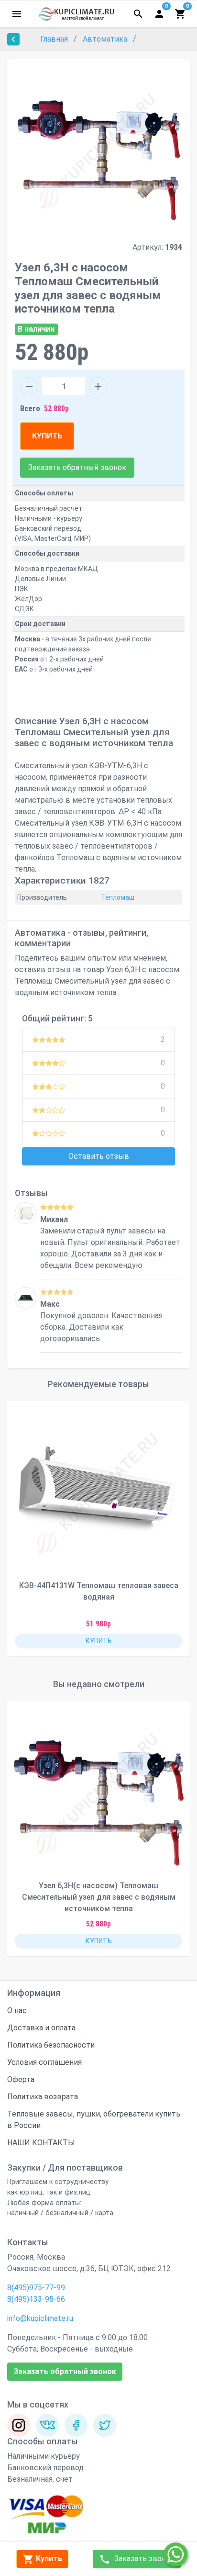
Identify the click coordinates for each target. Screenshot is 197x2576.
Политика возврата (43, 2097)
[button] (175, 1529)
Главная (55, 39)
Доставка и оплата (41, 2028)
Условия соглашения (44, 2062)
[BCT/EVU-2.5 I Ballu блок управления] (26, 1298)
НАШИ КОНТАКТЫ (41, 2143)
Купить (48, 2559)
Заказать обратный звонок (77, 467)
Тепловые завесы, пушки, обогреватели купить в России (94, 2120)
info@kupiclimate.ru (40, 2318)
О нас (17, 2010)
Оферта (21, 2079)
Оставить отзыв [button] (99, 1156)
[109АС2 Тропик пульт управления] (26, 1213)
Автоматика (106, 39)
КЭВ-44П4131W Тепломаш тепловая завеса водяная (99, 1591)
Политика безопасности (51, 2045)
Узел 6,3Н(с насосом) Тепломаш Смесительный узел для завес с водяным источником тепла (99, 1897)
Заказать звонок (143, 2559)
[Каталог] (17, 14)
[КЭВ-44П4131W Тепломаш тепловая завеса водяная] (98, 1492)
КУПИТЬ (47, 436)
